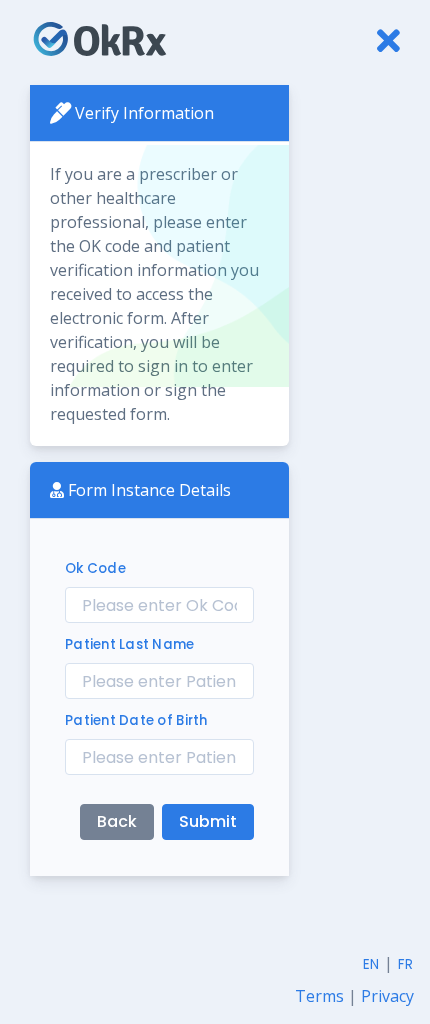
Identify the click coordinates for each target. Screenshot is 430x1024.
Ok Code (95, 568)
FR (405, 964)
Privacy (387, 996)
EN (371, 964)
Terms (321, 996)
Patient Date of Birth (136, 720)
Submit (208, 821)
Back (117, 821)
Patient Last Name (130, 644)
